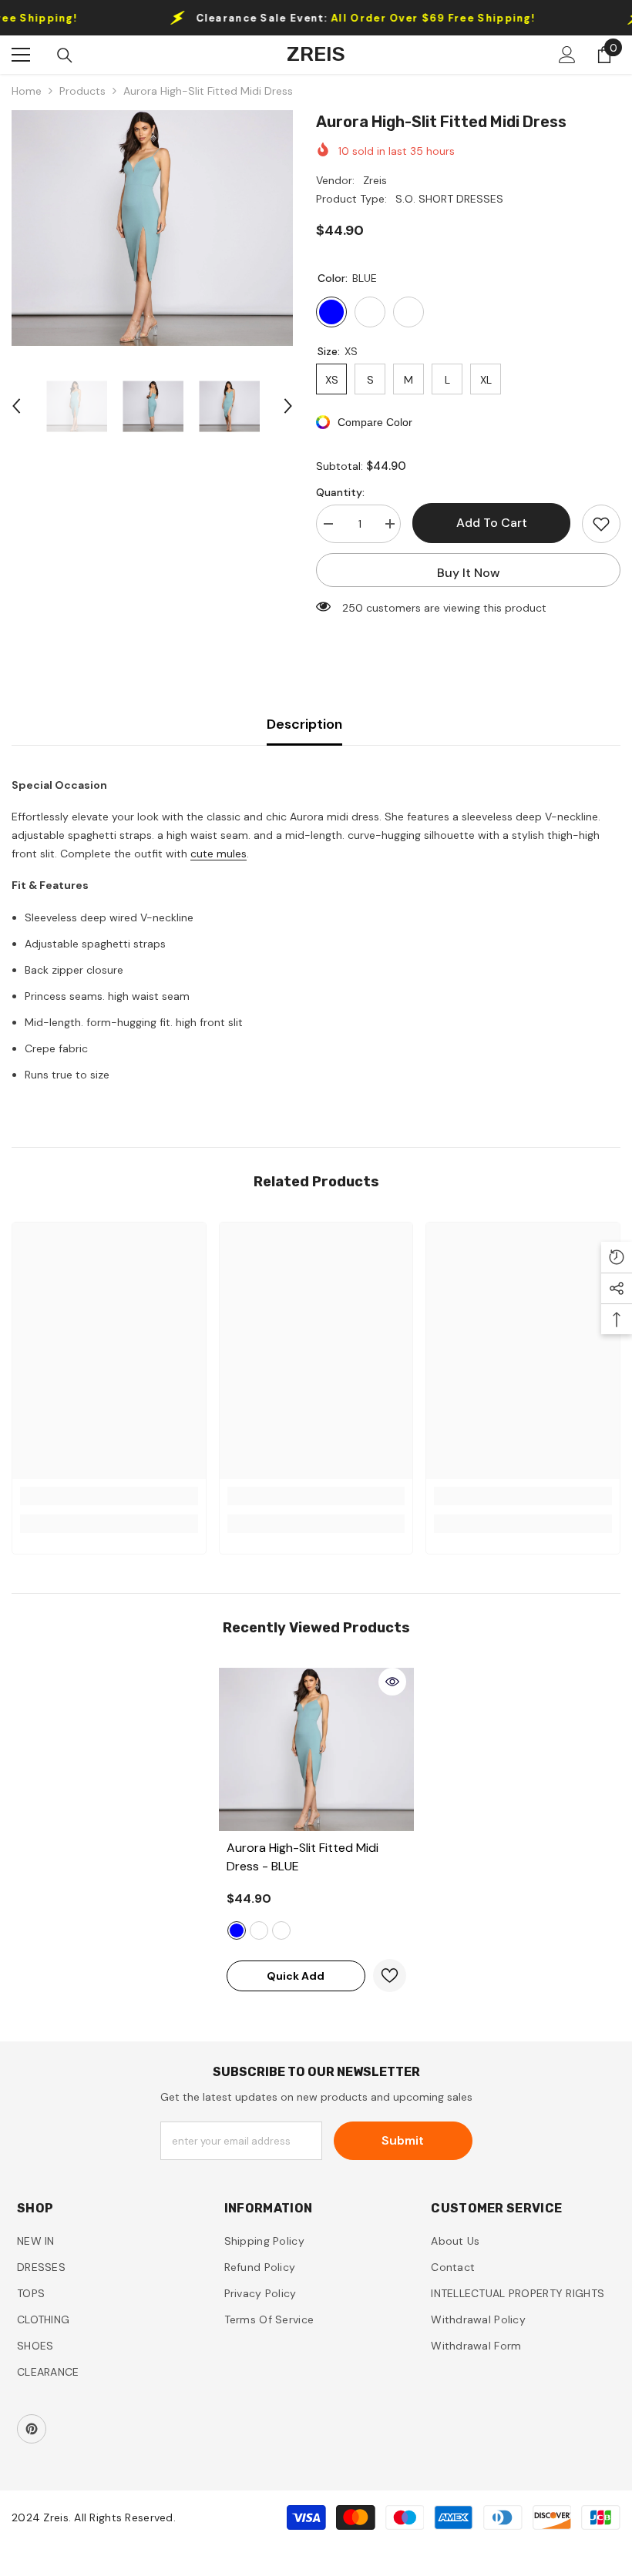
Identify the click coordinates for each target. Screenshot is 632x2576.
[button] (16, 406)
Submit (403, 2140)
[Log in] (567, 55)
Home (27, 91)
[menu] (21, 55)
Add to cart (492, 523)
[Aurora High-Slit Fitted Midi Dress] (316, 1749)
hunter (259, 1930)
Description (304, 724)
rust (281, 1930)
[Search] (65, 55)
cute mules (219, 854)
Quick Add (296, 1976)
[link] (109, 1496)
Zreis (375, 180)
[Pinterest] (32, 2429)
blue (237, 1930)
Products (82, 91)
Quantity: (340, 492)
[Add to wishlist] (601, 524)
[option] (152, 228)
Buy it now (469, 573)
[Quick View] (392, 1682)
